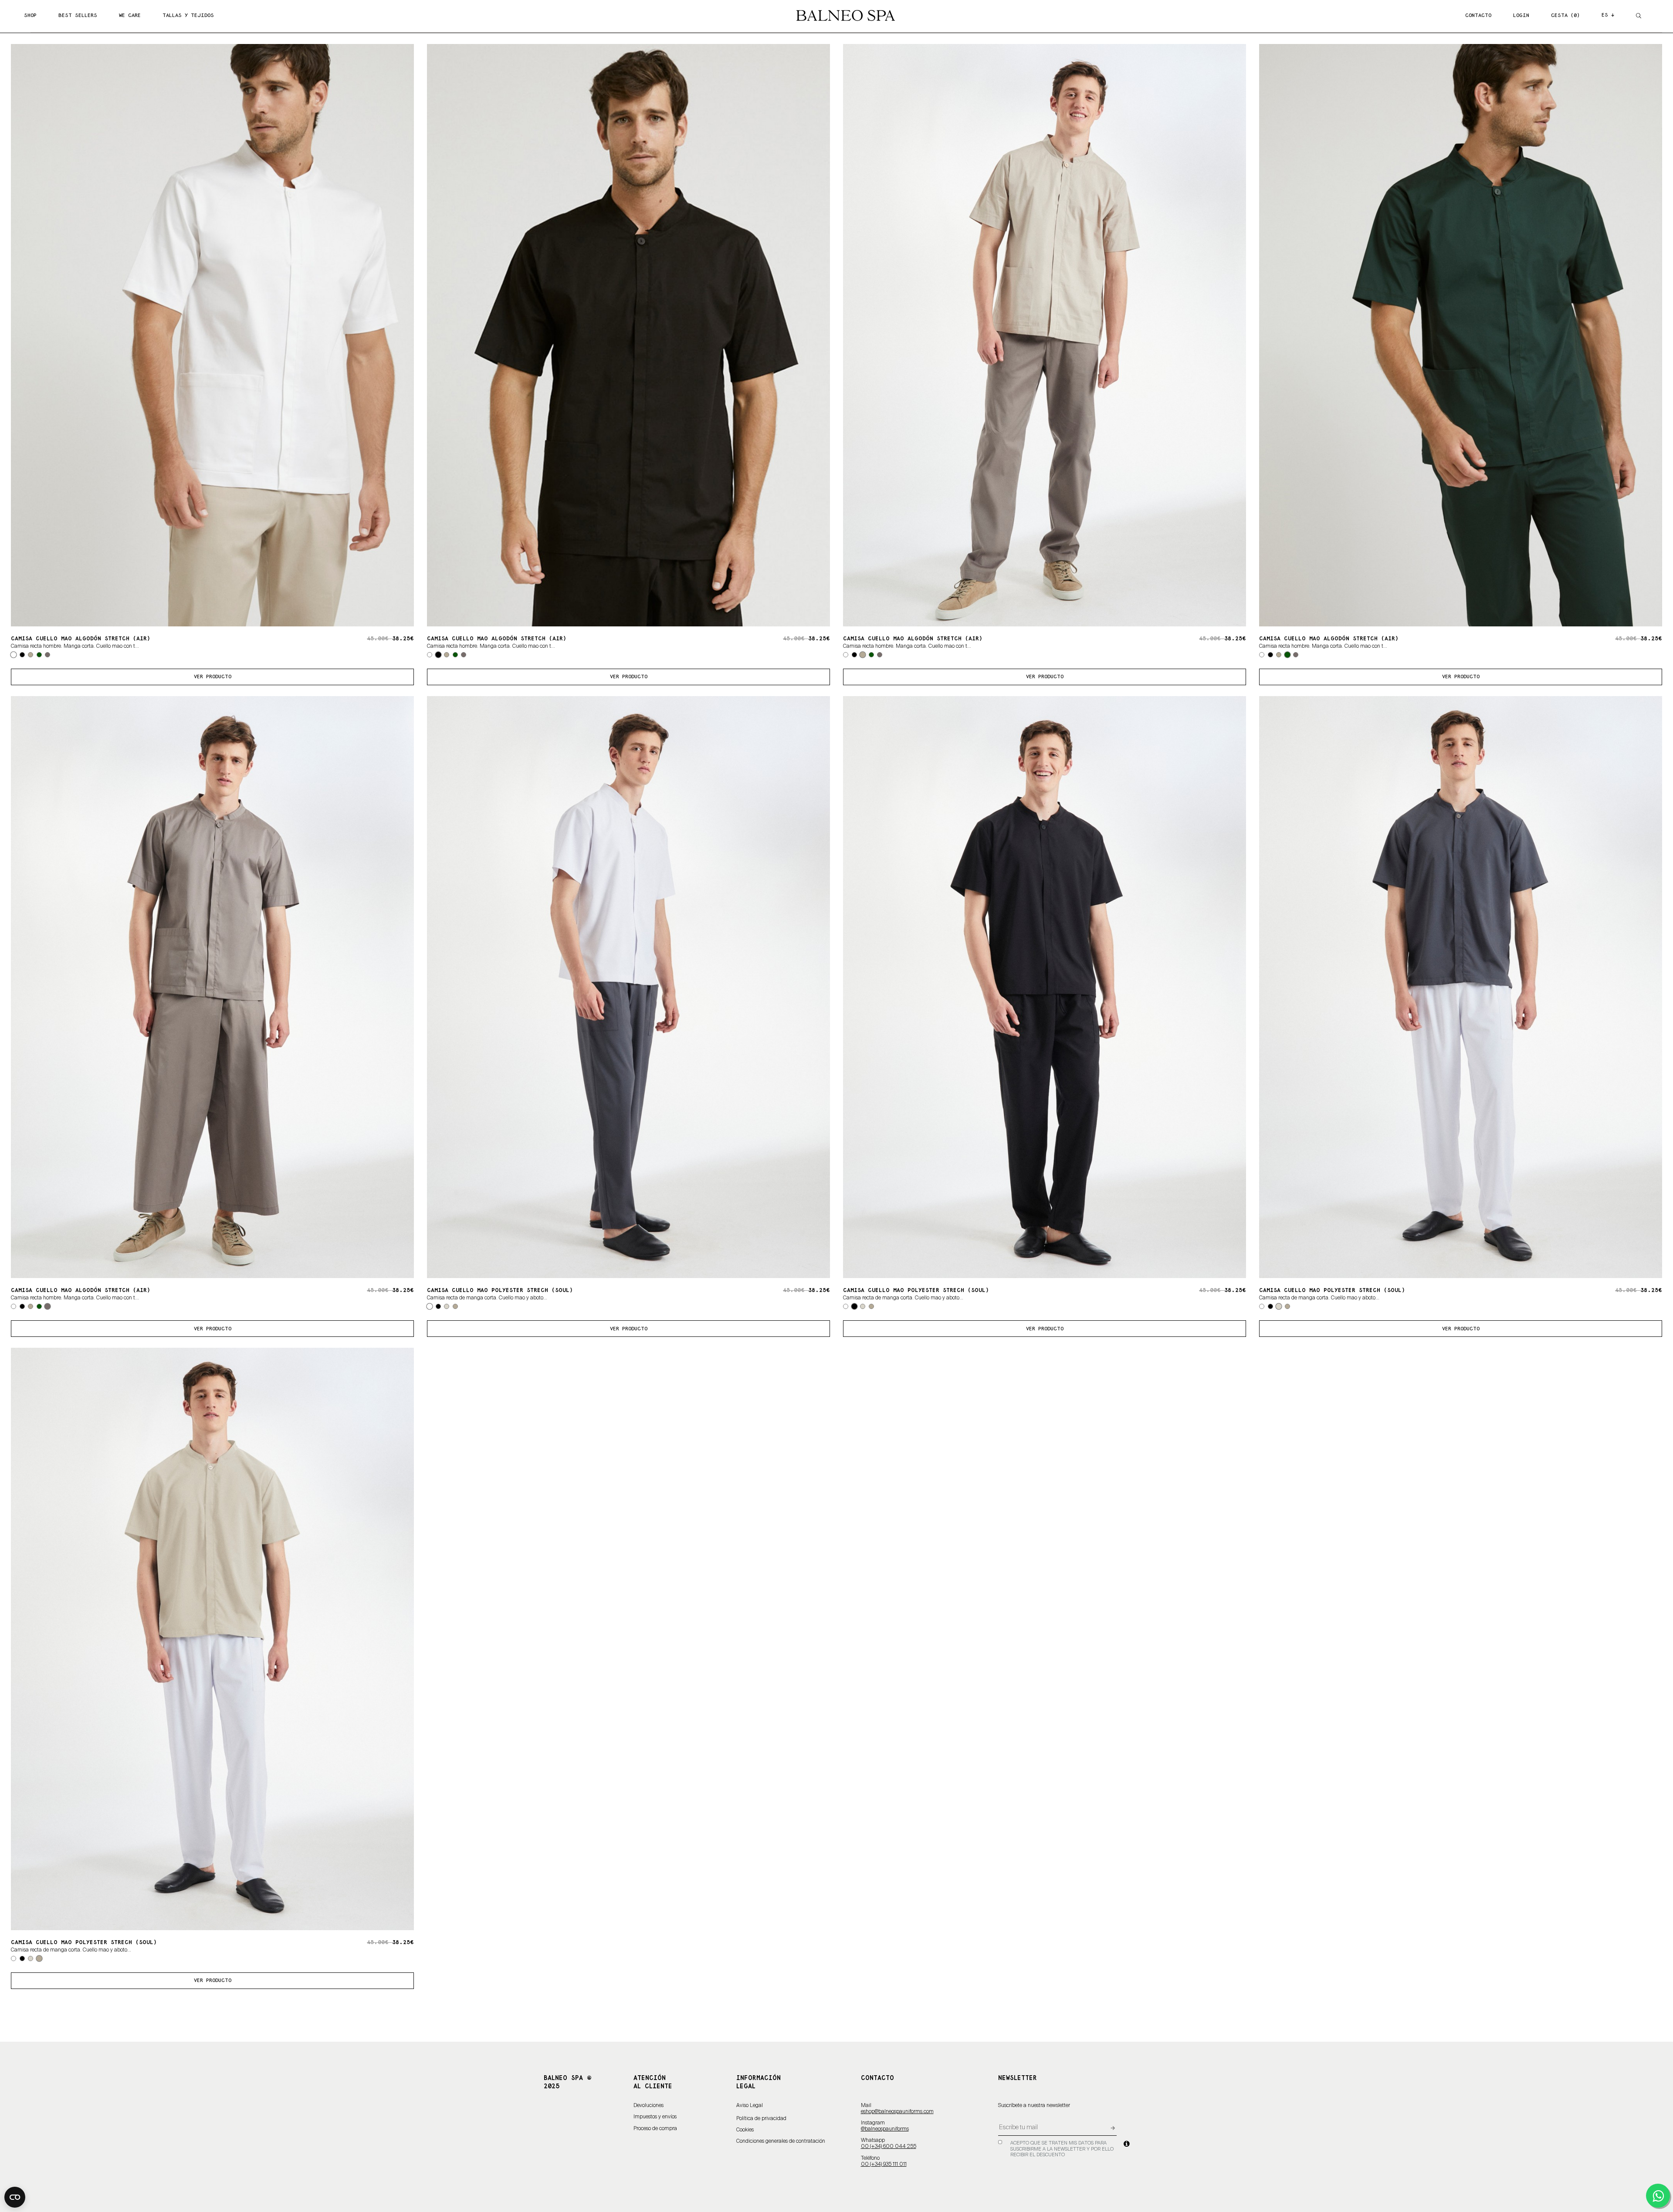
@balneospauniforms (885, 2129)
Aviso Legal (750, 2106)
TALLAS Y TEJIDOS (188, 15)
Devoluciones (649, 2106)
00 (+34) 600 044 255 (889, 2147)
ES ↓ (1608, 15)
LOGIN (1521, 15)
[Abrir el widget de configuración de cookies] (15, 2197)
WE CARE (130, 15)
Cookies (745, 2130)
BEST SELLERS (78, 15)
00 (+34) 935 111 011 (884, 2165)
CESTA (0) (1565, 15)
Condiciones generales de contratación (781, 2141)
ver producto (213, 677)
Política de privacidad (761, 2119)
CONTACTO (1478, 15)
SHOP (30, 15)
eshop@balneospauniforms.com (897, 2112)
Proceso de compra (655, 2129)
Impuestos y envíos (655, 2117)
